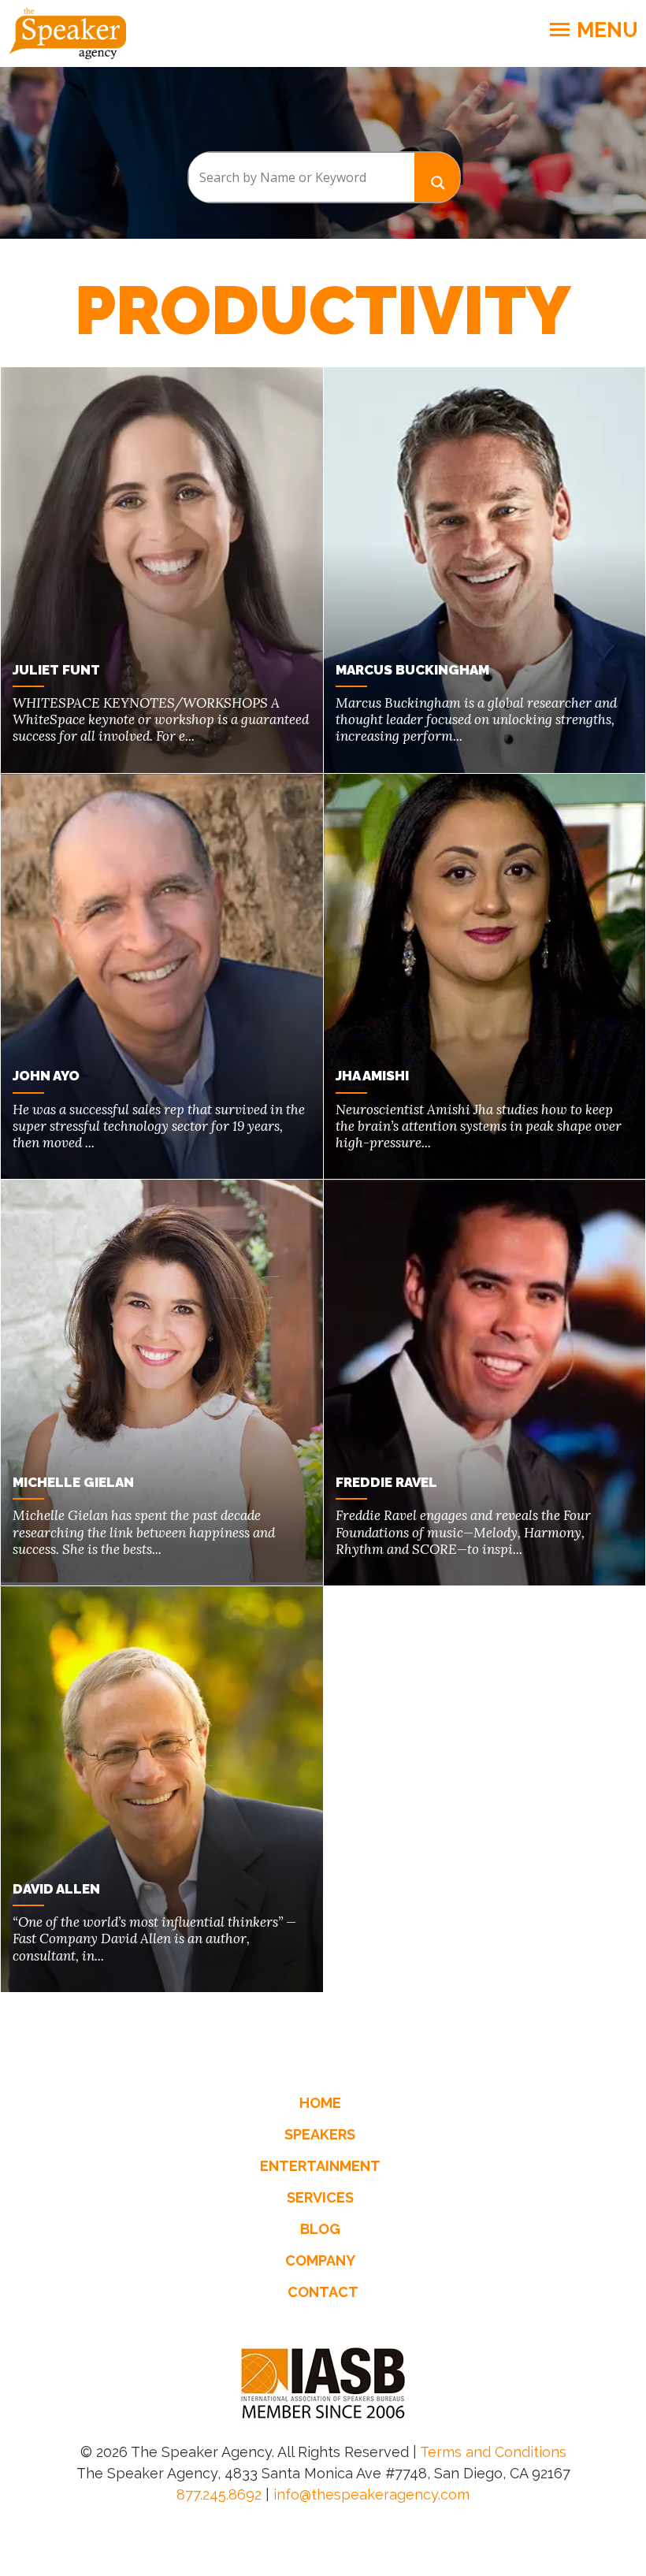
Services (320, 2197)
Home (320, 2103)
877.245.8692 (219, 2494)
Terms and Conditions (493, 2452)
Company (320, 2260)
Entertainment (320, 2166)
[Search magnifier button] (437, 177)
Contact (323, 2292)
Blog (320, 2229)
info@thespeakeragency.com (371, 2494)
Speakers (320, 2134)
